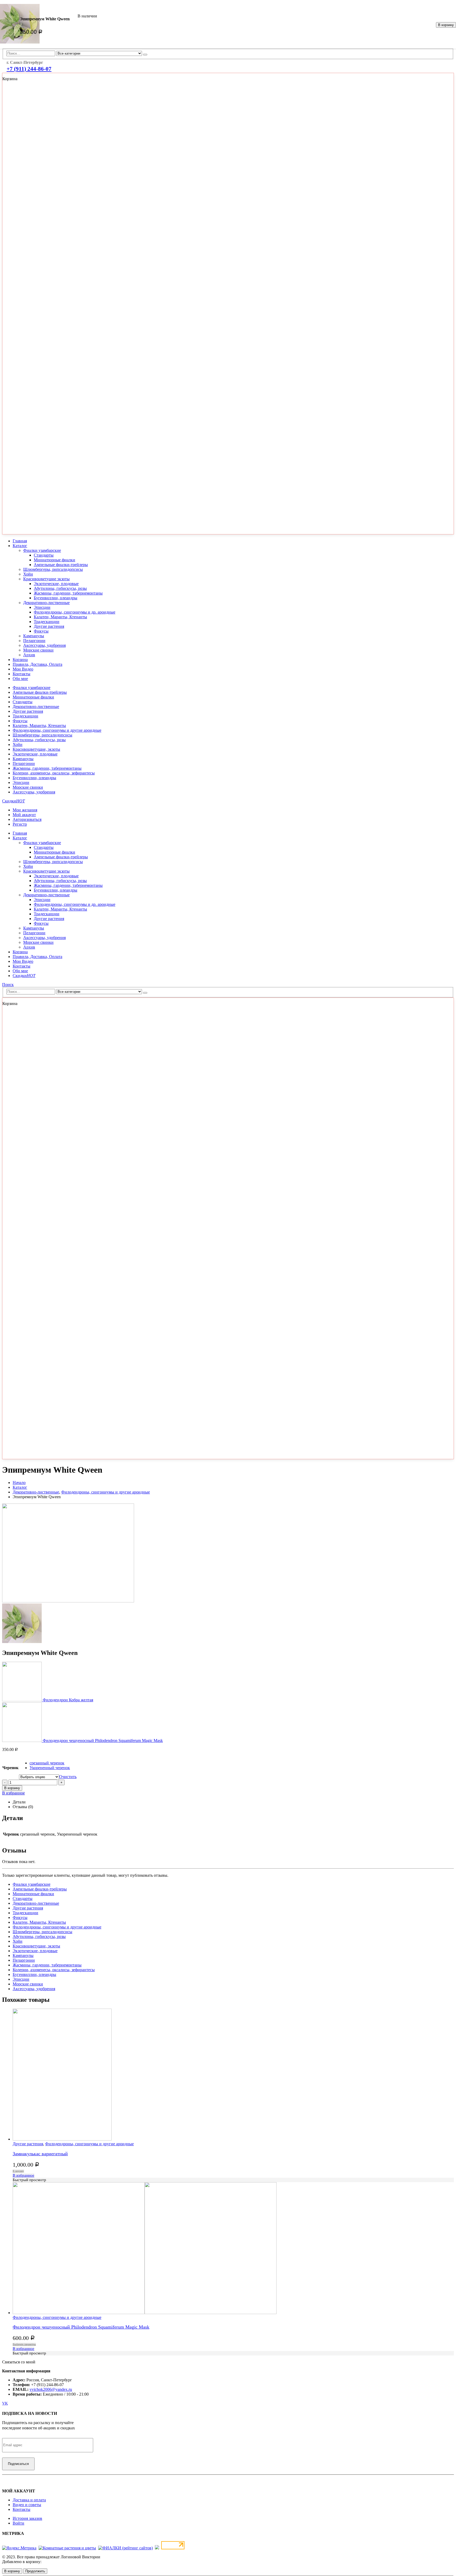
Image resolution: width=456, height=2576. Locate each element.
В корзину (446, 25)
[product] (233, 2249)
